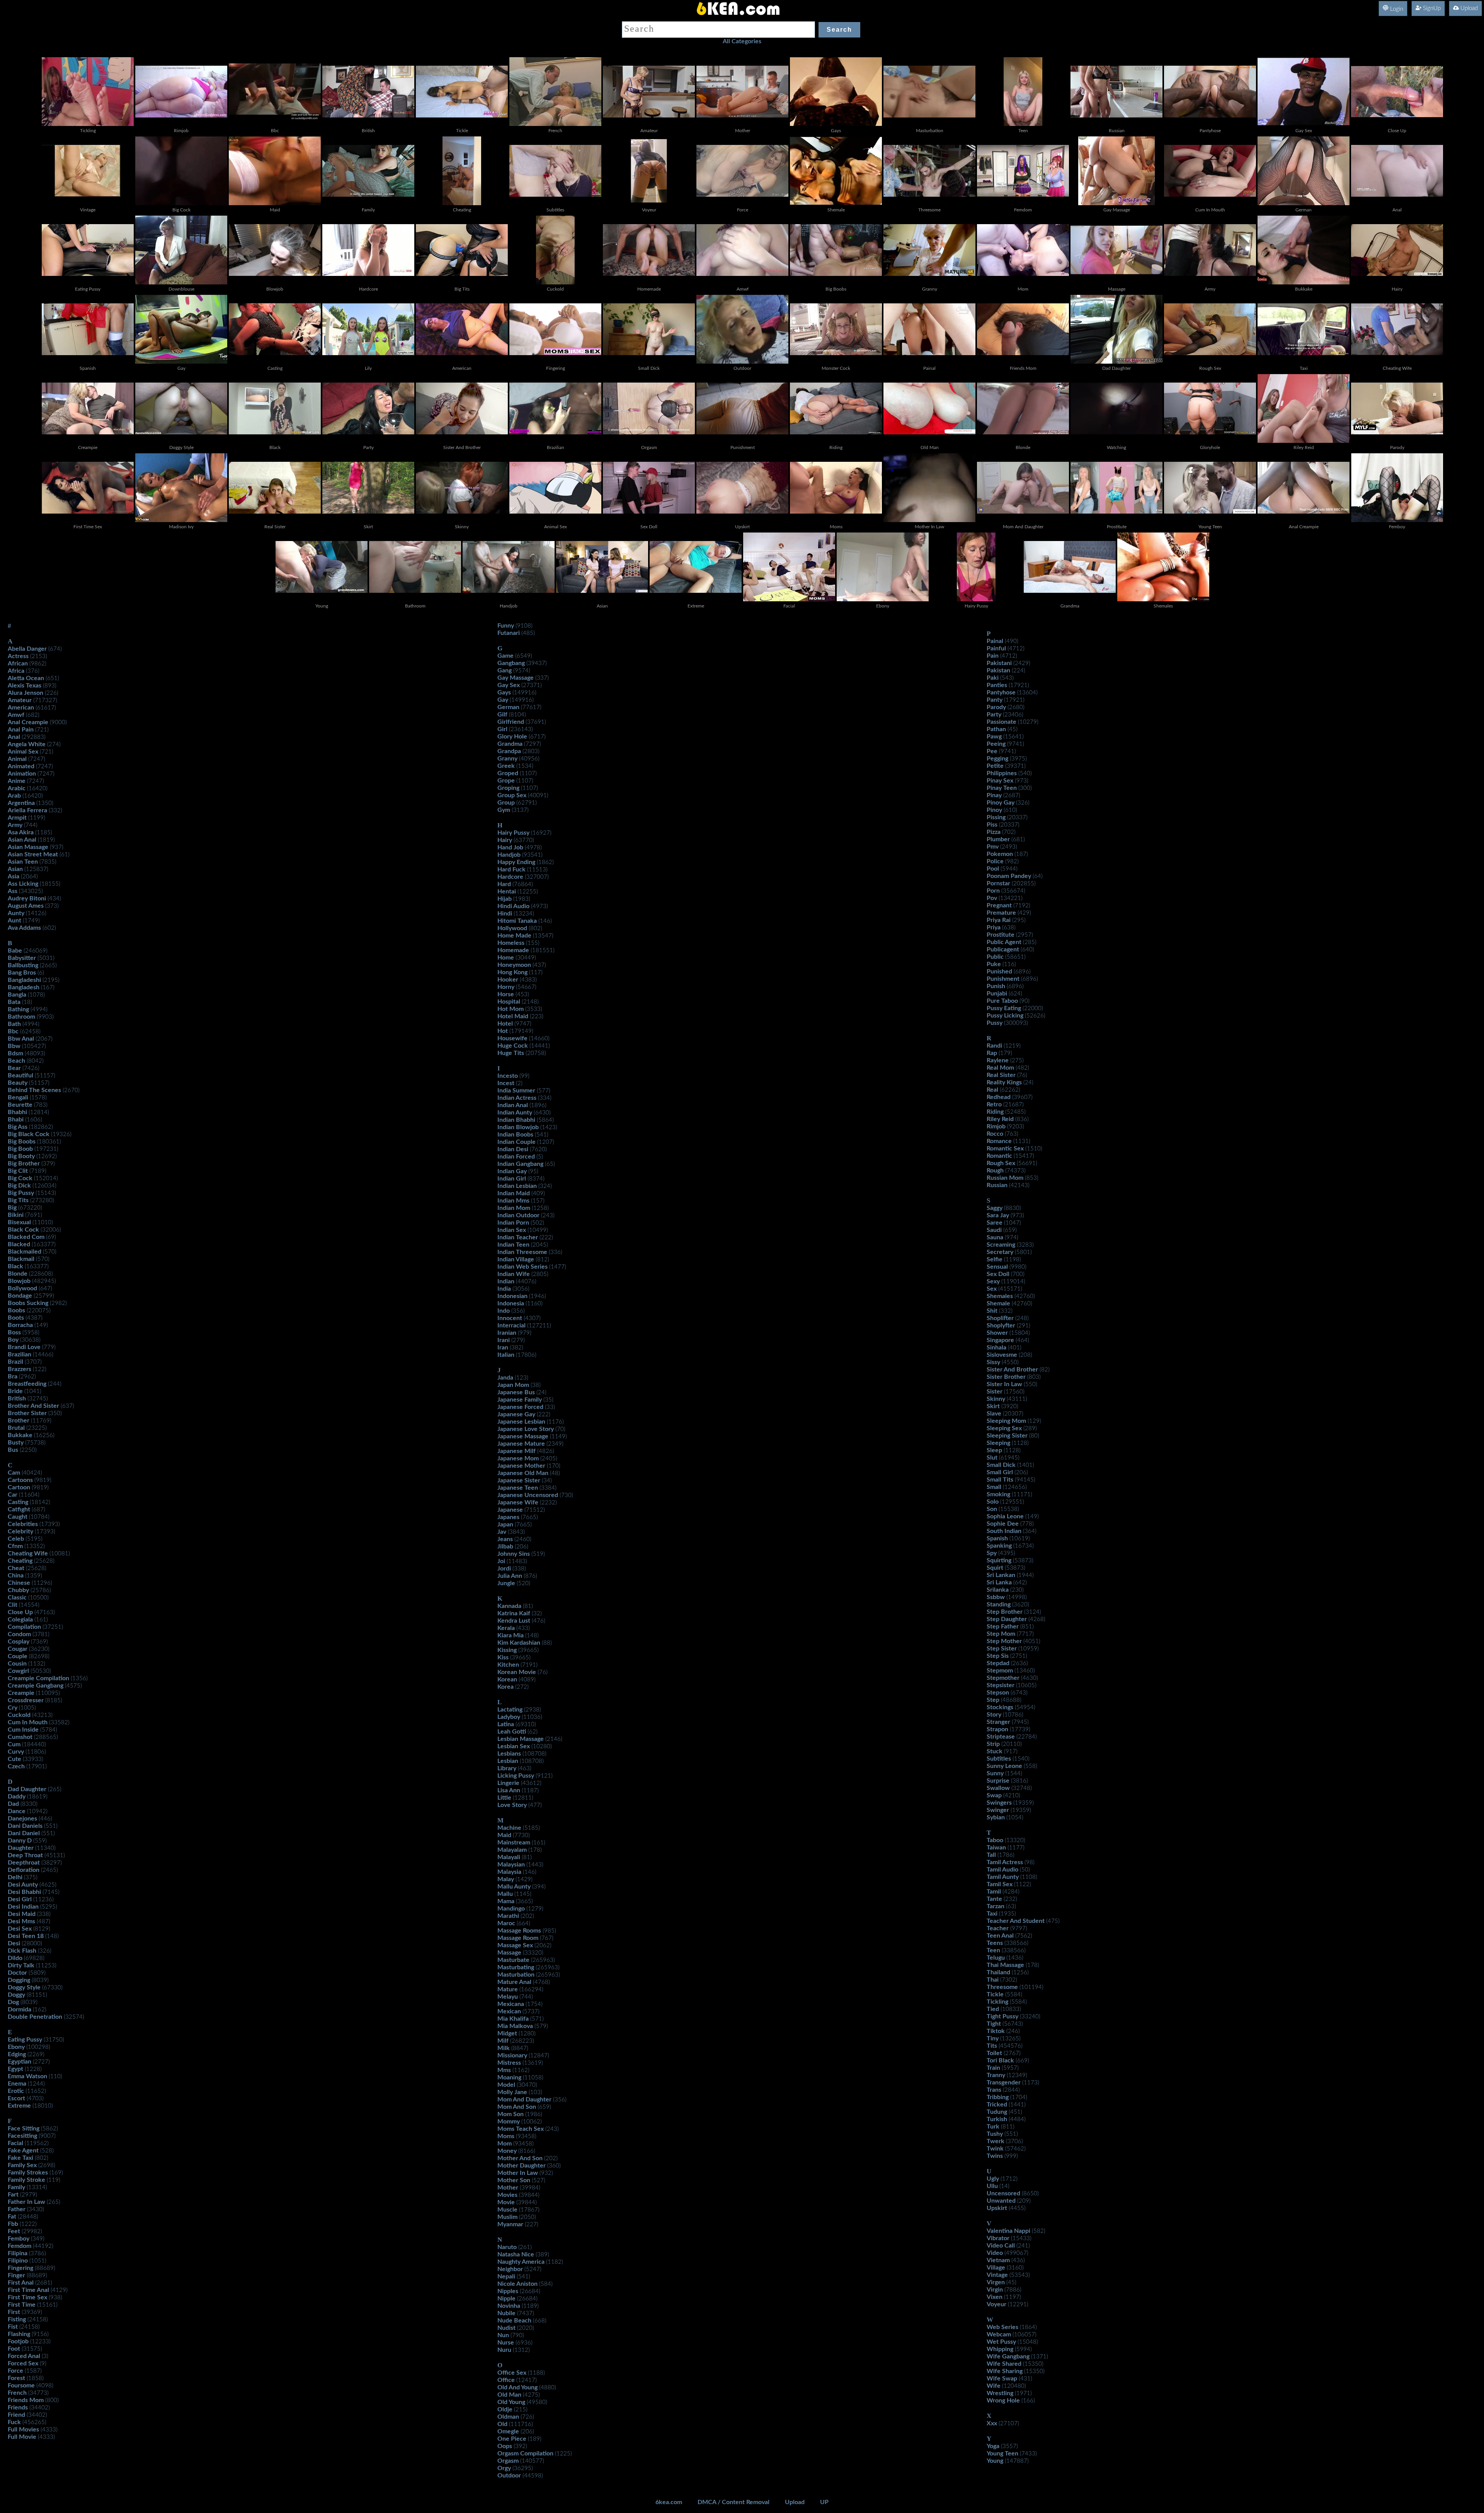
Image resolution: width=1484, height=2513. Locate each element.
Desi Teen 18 (26, 1936)
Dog (13, 2002)
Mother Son (514, 2180)
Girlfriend (511, 722)
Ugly (993, 2179)
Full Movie (22, 2437)
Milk (504, 2048)
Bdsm (15, 1053)
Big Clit (18, 1171)
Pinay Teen (1002, 788)
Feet (14, 2231)
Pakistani (999, 663)
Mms (504, 2070)
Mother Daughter (522, 2166)
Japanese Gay (516, 1414)
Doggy (16, 1995)
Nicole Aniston (517, 2284)
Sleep (994, 1450)
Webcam (999, 2334)
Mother (508, 2188)
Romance (999, 1141)
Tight (994, 2024)
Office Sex (512, 2373)
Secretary (1000, 1252)
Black (15, 1266)
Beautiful (20, 1075)
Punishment (1003, 979)
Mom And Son (517, 2107)
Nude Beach (514, 2321)
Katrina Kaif (514, 1613)
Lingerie (508, 1783)
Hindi (505, 914)
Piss (992, 825)
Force (15, 2371)
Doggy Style (24, 1987)
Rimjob (996, 1126)
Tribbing (998, 2097)
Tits (992, 2046)
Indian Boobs (515, 1135)
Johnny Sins (514, 1554)
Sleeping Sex (1004, 1428)
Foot (14, 2349)
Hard (504, 884)
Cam (14, 1473)
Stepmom (1000, 1671)
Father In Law (26, 2202)
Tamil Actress (1005, 1862)
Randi (994, 1046)
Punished (999, 972)
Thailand (998, 1972)
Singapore (1000, 1340)
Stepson (998, 1693)
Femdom (20, 2246)
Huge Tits (511, 1053)
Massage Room (518, 1938)
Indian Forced (516, 1157)
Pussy (995, 1023)
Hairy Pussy (513, 833)
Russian (997, 1185)
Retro (994, 1104)
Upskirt (997, 2208)
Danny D (20, 1841)
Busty (16, 1443)
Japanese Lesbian (521, 1422)
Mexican (509, 2011)
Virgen (996, 2282)
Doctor (17, 1973)
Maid (504, 1835)
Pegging (997, 759)
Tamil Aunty (1003, 1877)
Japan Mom (513, 1385)
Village (996, 2268)
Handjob (509, 855)
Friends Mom (26, 2400)
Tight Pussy (1002, 2016)
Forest (16, 2378)
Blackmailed (25, 1252)
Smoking (998, 1494)
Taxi (992, 1914)
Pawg (994, 737)
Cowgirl (18, 1671)
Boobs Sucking (28, 1303)
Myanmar (510, 2224)
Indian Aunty (515, 1113)
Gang (505, 670)
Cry (13, 1708)
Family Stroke (26, 2180)
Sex (992, 1289)
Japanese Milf (517, 1451)
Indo (504, 1311)
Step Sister (1002, 1649)
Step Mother (1004, 1641)
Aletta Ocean (26, 678)
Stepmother (1003, 1678)
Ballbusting (23, 965)
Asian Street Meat (33, 854)
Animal (17, 759)
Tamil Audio (1002, 1870)
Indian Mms (513, 1201)
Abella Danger (27, 649)
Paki (993, 678)
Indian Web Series (522, 1267)
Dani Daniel (24, 1833)
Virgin (995, 2290)
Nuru (504, 2350)
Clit (13, 1605)
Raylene (998, 1060)
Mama (506, 1901)
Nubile (506, 2313)
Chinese (19, 1583)
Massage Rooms (519, 1931)
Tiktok (996, 2031)
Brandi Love (24, 1347)
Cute (14, 1759)
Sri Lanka (999, 1582)
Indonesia (511, 1303)
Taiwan (996, 1848)
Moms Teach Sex (521, 2129)
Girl (502, 729)
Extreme (19, 2106)
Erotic (16, 2091)
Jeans (505, 1539)
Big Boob (20, 1149)
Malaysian (511, 1865)
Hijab (505, 899)
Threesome (1002, 1987)
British (17, 1399)
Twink (995, 2149)
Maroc (506, 1923)
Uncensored (1003, 2193)
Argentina (21, 803)
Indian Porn (513, 1223)
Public (995, 957)
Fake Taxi (20, 2158)
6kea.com (669, 2502)
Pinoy (994, 810)
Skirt (993, 1406)
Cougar (18, 1649)
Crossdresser (26, 1700)
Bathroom (21, 1017)
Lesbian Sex (514, 1746)
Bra (13, 1376)
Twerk (996, 2141)
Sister (995, 1392)
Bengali (18, 1097)
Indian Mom (514, 1208)
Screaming (1001, 1245)
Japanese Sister (519, 1480)
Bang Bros (22, 973)
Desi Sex (20, 1929)
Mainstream (514, 1843)
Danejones (22, 1819)
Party (994, 715)
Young (995, 2461)
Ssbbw (996, 1597)
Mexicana (511, 2004)
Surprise (998, 1781)
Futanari (509, 633)
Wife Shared (1004, 2364)
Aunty (16, 913)
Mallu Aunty (514, 1887)
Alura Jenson (26, 693)
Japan (505, 1524)
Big (12, 1208)
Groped (508, 773)
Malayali (509, 1857)
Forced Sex (23, 2363)
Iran (503, 1348)
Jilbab (505, 1547)
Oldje (505, 2409)
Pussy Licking (1005, 1016)
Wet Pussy (1001, 2342)
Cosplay (19, 1642)
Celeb (16, 1539)
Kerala (506, 1628)
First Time (22, 2305)
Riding (995, 1112)
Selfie (995, 1259)
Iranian (507, 1333)
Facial (15, 2143)
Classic (17, 1598)
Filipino (18, 2261)
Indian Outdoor (518, 1215)
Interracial (511, 1325)
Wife (994, 2386)
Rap (992, 1053)
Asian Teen (23, 862)
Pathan (996, 729)
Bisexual (19, 1222)
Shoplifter (1000, 1318)
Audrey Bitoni (27, 898)
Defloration (24, 1870)
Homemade (513, 950)
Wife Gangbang (1008, 2356)
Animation (22, 774)
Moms (506, 2136)
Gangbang (511, 663)
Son (992, 1509)
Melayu (508, 1997)
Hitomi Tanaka (517, 921)
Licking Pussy (516, 1776)
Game (505, 656)
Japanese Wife (518, 1502)
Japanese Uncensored (528, 1495)
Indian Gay (512, 1171)
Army (15, 825)
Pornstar (998, 883)
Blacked (19, 1244)
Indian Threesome (522, 1252)
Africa (16, 671)
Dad (13, 1804)
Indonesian (512, 1296)
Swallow (998, 1788)
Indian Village (516, 1259)
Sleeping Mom (1006, 1421)
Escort (16, 2098)
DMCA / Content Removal (733, 2502)
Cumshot (20, 1737)
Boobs (16, 1310)
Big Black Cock (29, 1134)
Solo (993, 1502)
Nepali (506, 2277)
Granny (507, 759)
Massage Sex (515, 1945)
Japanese (510, 1510)
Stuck (995, 1751)
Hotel (505, 1024)
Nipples (508, 2291)
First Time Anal (28, 2290)
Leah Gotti (512, 1732)
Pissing (996, 817)
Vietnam (998, 2260)
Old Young (511, 2402)
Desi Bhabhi (24, 1892)
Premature (1001, 913)
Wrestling (1000, 2393)
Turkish (997, 2119)
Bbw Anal (21, 1039)
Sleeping (998, 1443)
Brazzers (20, 1369)
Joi (501, 1561)
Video (995, 2253)
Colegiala (20, 1620)
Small (994, 1487)
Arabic (17, 788)
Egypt (15, 2069)
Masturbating (516, 1967)
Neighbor (510, 2269)
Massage (509, 1953)
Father (17, 2209)
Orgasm (508, 2461)
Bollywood (22, 1288)
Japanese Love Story (526, 1429)
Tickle (995, 1994)
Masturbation (516, 1975)
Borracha (20, 1325)
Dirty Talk (21, 1965)
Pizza (994, 832)
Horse (506, 994)
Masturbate (513, 1960)
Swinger (998, 1810)
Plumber (998, 839)
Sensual (997, 1267)
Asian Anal (22, 840)
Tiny (993, 2038)
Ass (13, 891)
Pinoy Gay (1001, 803)
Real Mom (1000, 1068)
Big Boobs (22, 1142)
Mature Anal (514, 1982)
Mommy (509, 2122)
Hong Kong (512, 972)
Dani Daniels (25, 1826)
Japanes (508, 1517)
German (508, 707)
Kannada (509, 1606)
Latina (506, 1724)
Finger (16, 2275)
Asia (14, 876)
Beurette (20, 1105)
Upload (1468, 8)
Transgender (1004, 2083)
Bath (14, 1024)
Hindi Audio (513, 906)
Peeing (996, 744)
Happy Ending (516, 862)
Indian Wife (514, 1274)
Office (506, 2380)
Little (504, 1798)
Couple (18, 1656)
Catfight (19, 1509)
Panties (997, 685)
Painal (995, 641)
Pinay (994, 795)
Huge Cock (513, 1046)
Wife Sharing (1005, 2371)
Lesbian (508, 1761)
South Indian (1004, 1531)
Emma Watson (27, 2076)
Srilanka (998, 1590)
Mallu (505, 1894)
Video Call (1001, 2246)
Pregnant (999, 905)
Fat (12, 2217)
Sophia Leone (1005, 1516)
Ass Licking (23, 884)
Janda (505, 1378)
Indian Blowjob (518, 1127)
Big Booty (21, 1156)
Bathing (18, 1009)
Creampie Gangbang (36, 1686)
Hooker (508, 980)
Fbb (13, 2224)
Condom (19, 1634)
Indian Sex (512, 1230)
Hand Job (510, 847)
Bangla (17, 995)
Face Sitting (24, 2128)
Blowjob (19, 1281)
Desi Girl (20, 1899)
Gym (504, 810)
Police (995, 861)
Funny (506, 626)
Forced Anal (24, 2356)
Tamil (994, 1892)
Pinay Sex (1000, 781)
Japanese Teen (518, 1488)
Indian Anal (513, 1105)
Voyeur (996, 2304)
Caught (18, 1517)
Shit (992, 1311)
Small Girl (1000, 1472)
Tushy (995, 2134)
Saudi (994, 1230)
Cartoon (19, 1487)
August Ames (26, 906)
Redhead (999, 1097)
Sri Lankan (1001, 1575)
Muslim (507, 2217)
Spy (992, 1553)
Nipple (506, 2299)
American (21, 708)
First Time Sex (27, 2297)
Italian (506, 1355)
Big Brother (24, 1164)
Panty (995, 700)
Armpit (17, 818)
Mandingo (511, 1909)
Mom (505, 2144)
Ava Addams (24, 928)
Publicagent (1003, 949)
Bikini (16, 1215)
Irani (504, 1340)
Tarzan (996, 1906)
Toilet (994, 2053)
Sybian (996, 1817)
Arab (14, 796)
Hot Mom (511, 1009)
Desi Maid (22, 1914)
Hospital (509, 1002)
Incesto (508, 1076)
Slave (994, 1414)
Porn (993, 891)
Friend (16, 2415)
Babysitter (22, 958)
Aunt (14, 920)
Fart (13, 2195)
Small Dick (1001, 1465)
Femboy (19, 2239)
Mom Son (511, 2114)
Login (1396, 9)
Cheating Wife (28, 1553)
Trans (994, 2090)
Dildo (15, 1958)
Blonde (18, 1274)
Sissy (993, 1362)
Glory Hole (512, 737)
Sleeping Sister (1007, 1436)
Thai (993, 1980)
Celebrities (23, 1524)
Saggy (995, 1208)
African (18, 664)
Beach (16, 1061)
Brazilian (20, 1354)
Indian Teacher (518, 1237)
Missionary (512, 2055)
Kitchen (508, 1665)
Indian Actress (517, 1098)
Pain (993, 656)
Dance (17, 1811)
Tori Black (1000, 2060)
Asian (15, 869)
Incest (506, 1083)
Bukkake (20, 1435)
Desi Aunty (23, 1885)
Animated (21, 766)
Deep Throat (25, 1855)
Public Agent (1004, 942)
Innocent (510, 1318)
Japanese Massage (523, 1436)
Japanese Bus (516, 1392)
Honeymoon (514, 965)
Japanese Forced (520, 1407)
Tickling (997, 2002)
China (16, 1576)
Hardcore (510, 877)
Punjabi (997, 994)
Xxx (992, 2423)
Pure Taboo (1002, 1001)
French (17, 2393)
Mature (508, 1989)
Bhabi (16, 1120)
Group (506, 803)
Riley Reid (1000, 1119)
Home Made (514, 936)
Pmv (993, 847)
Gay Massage (516, 678)
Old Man (509, 2395)
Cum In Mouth (28, 1722)
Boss (14, 1332)
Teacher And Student (1016, 1921)
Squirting (999, 1560)
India (504, 1289)
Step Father (1003, 1627)
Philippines (1002, 773)
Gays (504, 692)
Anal (14, 737)
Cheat (16, 1568)
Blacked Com (26, 1237)
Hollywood (512, 928)
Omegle (508, 2431)
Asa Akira (21, 832)
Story (994, 1715)
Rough (995, 1171)
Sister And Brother (1012, 1370)
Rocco (995, 1134)
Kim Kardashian (519, 1643)
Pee (992, 751)
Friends (18, 2408)
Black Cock (23, 1230)
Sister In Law (1004, 1384)
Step (993, 1700)
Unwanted (1001, 2201)
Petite (995, 766)
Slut (992, 1458)
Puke (994, 964)
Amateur (20, 700)
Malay (506, 1879)
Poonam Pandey (1009, 876)
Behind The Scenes (34, 1090)
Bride (15, 1391)
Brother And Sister (33, 1406)
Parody (996, 707)
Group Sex (512, 795)
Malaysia (509, 1872)
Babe (15, 951)
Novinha (509, 2306)
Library (507, 1768)
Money (507, 2151)
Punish (996, 986)
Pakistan (998, 670)
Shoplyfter (1001, 1325)
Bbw (14, 1046)
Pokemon (1000, 854)
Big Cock (20, 1178)
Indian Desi (513, 1149)
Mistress (509, 2063)
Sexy (993, 1281)
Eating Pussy (25, 2040)
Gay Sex (509, 685)
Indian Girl (512, 1179)
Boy (13, 1340)
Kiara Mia (511, 1635)
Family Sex (22, 2165)
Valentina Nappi (1008, 2231)
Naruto (507, 2247)
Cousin (17, 1664)
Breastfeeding (27, 1384)
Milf (503, 2041)
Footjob (18, 2341)
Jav (502, 1532)
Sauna (995, 1237)
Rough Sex (1001, 1163)
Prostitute (1001, 935)
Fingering (20, 2268)
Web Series (1002, 2327)
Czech (16, 1766)
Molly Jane (512, 2092)
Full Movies (23, 2430)
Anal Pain (21, 730)
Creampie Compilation (38, 1678)
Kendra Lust (514, 1621)
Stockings (1000, 1707)
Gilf (502, 715)
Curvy (16, 1752)
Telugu (996, 1958)
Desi (14, 1943)
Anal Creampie (28, 722)
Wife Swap (1002, 2379)
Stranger (998, 1722)
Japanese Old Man (523, 1473)
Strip (993, 1744)
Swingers (999, 1803)
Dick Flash (22, 1951)
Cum (14, 1744)
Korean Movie (517, 1672)
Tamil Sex (1000, 1884)
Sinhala (996, 1348)
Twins (995, 2156)
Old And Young (517, 2387)
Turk (993, 2127)
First (14, 2312)
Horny (506, 987)
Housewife (512, 1038)
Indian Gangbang (520, 1164)
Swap (994, 1795)
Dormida (20, 2009)
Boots (16, 1318)
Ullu (992, 2186)
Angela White (27, 744)
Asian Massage (28, 847)
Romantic (999, 1156)
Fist (13, 2327)
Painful (996, 648)
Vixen (995, 2297)
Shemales (1000, 1296)
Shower (997, 1333)
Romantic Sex (1005, 1148)
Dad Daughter (27, 1789)
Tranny (996, 2075)
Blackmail (21, 1259)
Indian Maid (514, 1193)
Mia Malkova (515, 2026)
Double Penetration (35, 2017)
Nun (503, 2335)
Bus (13, 1450)
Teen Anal (1000, 1936)
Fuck (14, 2422)
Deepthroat (24, 1863)
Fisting (17, 2319)
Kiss (503, 1657)
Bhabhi (17, 1112)
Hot (503, 1031)
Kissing (507, 1650)
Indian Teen (513, 1245)
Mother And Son (520, 2158)
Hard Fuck (511, 869)
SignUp (1431, 8)
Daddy (17, 1797)
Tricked (997, 2105)
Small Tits (1000, 1480)
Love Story (512, 1805)
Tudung (997, 2112)
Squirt (995, 1568)
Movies (507, 2195)
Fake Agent (23, 2151)
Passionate (1002, 722)
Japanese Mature (521, 1444)
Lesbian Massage (521, 1739)
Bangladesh (24, 987)
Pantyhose (1001, 692)
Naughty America (521, 2262)
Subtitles (999, 1759)
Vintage (997, 2275)
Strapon (997, 1729)
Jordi (504, 1569)
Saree (995, 1223)
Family (16, 2187)
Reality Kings (1004, 1082)
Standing (999, 1604)
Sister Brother (1006, 1377)
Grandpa (509, 751)
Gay (503, 700)
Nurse (506, 2343)
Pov (992, 898)
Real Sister (1001, 1075)
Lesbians (509, 1754)
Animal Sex (23, 752)
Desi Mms (21, 1921)
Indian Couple (517, 1142)
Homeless (511, 943)
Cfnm (15, 1546)
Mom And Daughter (524, 2100)
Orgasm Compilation (525, 2453)
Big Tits (18, 1200)
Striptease (1001, 1737)
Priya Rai (999, 920)
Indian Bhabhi (516, 1120)
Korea (505, 1687)
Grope (506, 781)
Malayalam (512, 1850)
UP (824, 2502)
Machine (509, 1828)
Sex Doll (998, 1274)
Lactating (510, 1710)
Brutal (16, 1428)
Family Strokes (28, 2173)
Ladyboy (509, 1717)
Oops (505, 2446)
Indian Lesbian (517, 1186)
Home (506, 958)
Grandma (510, 744)
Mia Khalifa (513, 2019)
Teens (995, 1943)
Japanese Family (520, 1400)
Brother (19, 1421)
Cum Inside (23, 1730)
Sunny (995, 1773)
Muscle (507, 2210)
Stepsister (1001, 1685)
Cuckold (19, 1715)
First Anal (21, 2283)
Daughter (21, 1848)
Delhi (15, 1877)
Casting (18, 1502)
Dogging (19, 1980)
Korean (507, 1679)
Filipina (18, 2253)
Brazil (15, 1362)
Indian (506, 1281)
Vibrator (998, 2238)
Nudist (506, 2328)
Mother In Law (518, 2173)
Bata (14, 1002)
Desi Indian (23, 1907)
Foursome (21, 2385)
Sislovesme (1002, 1355)
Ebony (16, 2047)
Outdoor (509, 2476)
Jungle (506, 1583)
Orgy (504, 2468)
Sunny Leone (1004, 1766)
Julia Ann (510, 1576)
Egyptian (20, 2062)
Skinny (996, 1399)
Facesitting (22, 2136)
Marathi (508, 1916)
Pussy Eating (1004, 1008)
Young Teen (1002, 2453)
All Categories (742, 41)
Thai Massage (1005, 1965)
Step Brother (1005, 1612)
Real (992, 1090)
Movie (506, 2202)
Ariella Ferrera (27, 810)
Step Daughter (1007, 1619)
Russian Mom (1005, 1178)
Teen (993, 1950)
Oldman (508, 2417)
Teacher (998, 1928)
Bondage (20, 1296)
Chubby (18, 1590)
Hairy (505, 840)
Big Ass (18, 1127)
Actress (18, 656)
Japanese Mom (518, 1458)
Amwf (16, 715)
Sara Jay (998, 1215)
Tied (993, 2009)
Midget (507, 2033)
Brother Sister (27, 1413)
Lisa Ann (509, 1790)
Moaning (509, 2077)
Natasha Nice (516, 2254)
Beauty (18, 1083)
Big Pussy (21, 1193)
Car (13, 1495)
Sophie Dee (1003, 1524)
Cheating (20, 1561)
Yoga (993, 2446)
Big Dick (19, 1186)
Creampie (21, 1693)
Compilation (24, 1627)
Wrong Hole (1003, 2401)
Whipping (1000, 2349)
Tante (994, 1899)
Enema (17, 2084)
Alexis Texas (25, 686)
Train (993, 2068)
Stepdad (998, 1663)
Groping (508, 788)
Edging (17, 2054)
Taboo (995, 1840)
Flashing (19, 2334)
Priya (994, 927)
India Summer (516, 1091)
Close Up (20, 1612)
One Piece (512, 2439)
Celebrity (20, 1531)
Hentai (507, 892)
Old (502, 2424)
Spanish (997, 1538)
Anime (17, 781)
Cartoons (20, 1480)
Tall (991, 1855)
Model (506, 2085)
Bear (14, 1068)
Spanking (999, 1546)
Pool (993, 869)
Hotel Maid (513, 1016)
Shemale (998, 1303)
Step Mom (1001, 1634)
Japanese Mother (521, 1466)
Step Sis (998, 1656)
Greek (506, 766)
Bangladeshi (24, 980)
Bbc (13, 1031)
